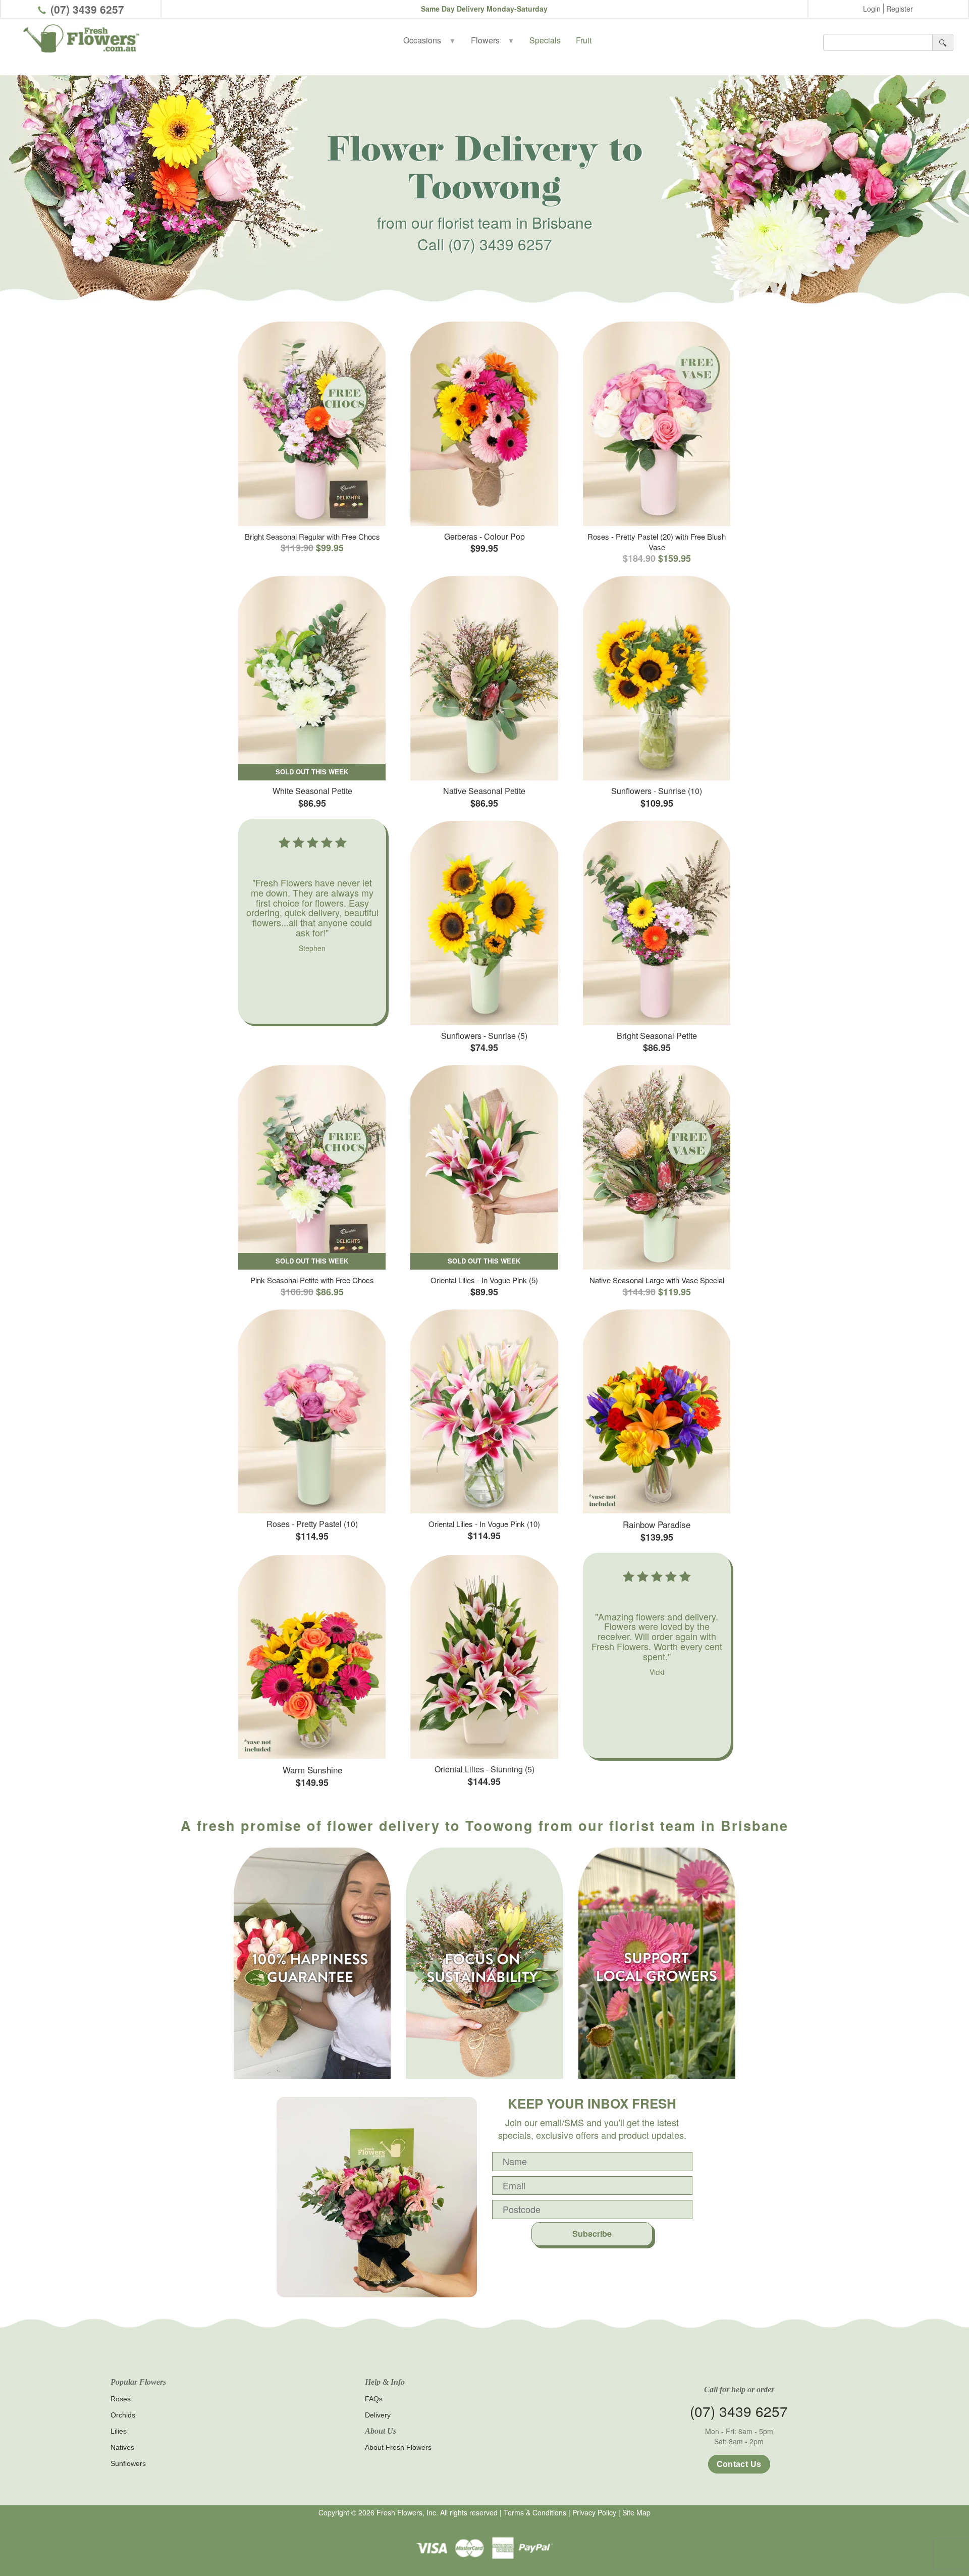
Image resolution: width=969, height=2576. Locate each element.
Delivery (378, 2415)
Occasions (429, 40)
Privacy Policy (594, 2512)
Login (872, 9)
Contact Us (739, 2464)
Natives (122, 2447)
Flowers (493, 40)
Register (900, 9)
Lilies (119, 2431)
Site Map (636, 2512)
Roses (121, 2399)
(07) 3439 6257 (87, 9)
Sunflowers (128, 2463)
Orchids (123, 2415)
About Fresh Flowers (398, 2447)
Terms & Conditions (535, 2512)
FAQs (374, 2399)
